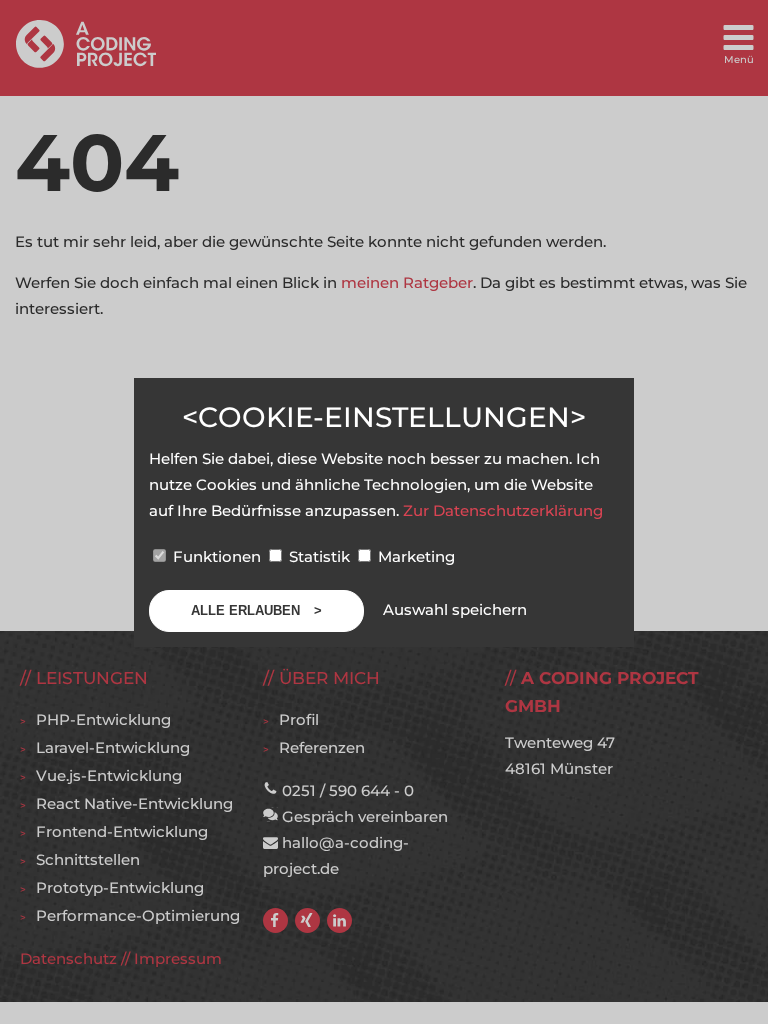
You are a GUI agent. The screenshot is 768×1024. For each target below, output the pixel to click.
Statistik (319, 556)
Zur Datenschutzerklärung (503, 510)
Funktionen (217, 556)
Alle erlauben (247, 610)
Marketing (414, 556)
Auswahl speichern (455, 609)
